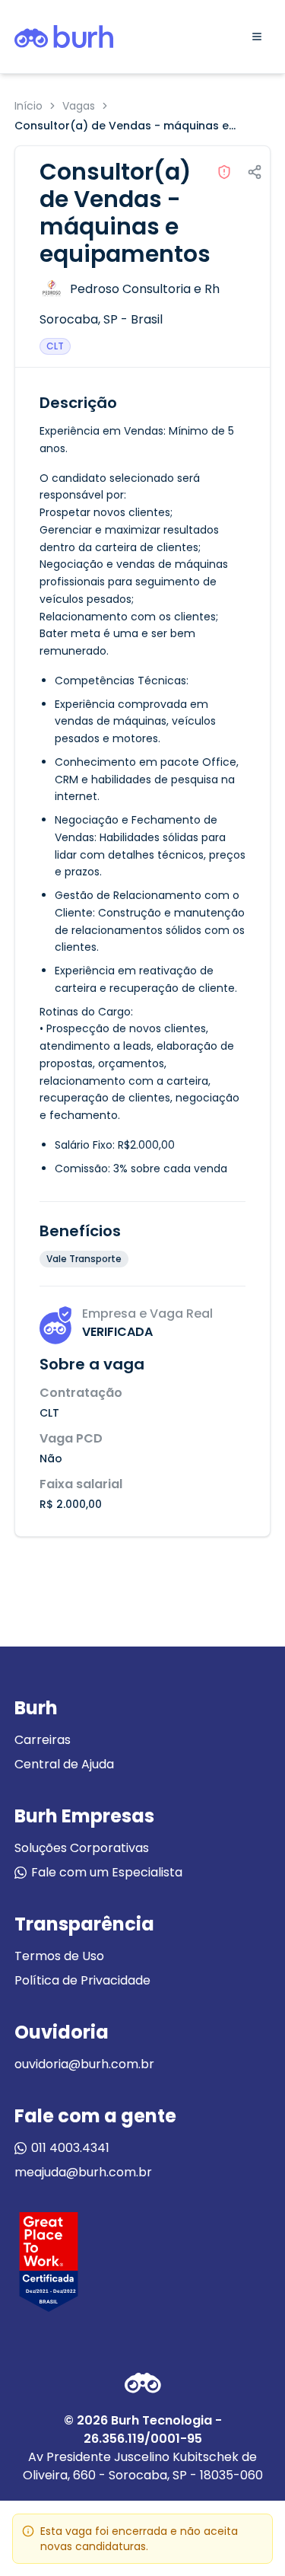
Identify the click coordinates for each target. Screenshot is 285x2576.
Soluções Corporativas (82, 1848)
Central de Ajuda (64, 1764)
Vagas (79, 106)
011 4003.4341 (70, 2148)
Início (28, 106)
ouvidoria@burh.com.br (84, 2064)
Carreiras (43, 1740)
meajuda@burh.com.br (83, 2172)
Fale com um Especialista (107, 1872)
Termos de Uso (59, 1956)
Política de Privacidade (82, 1980)
